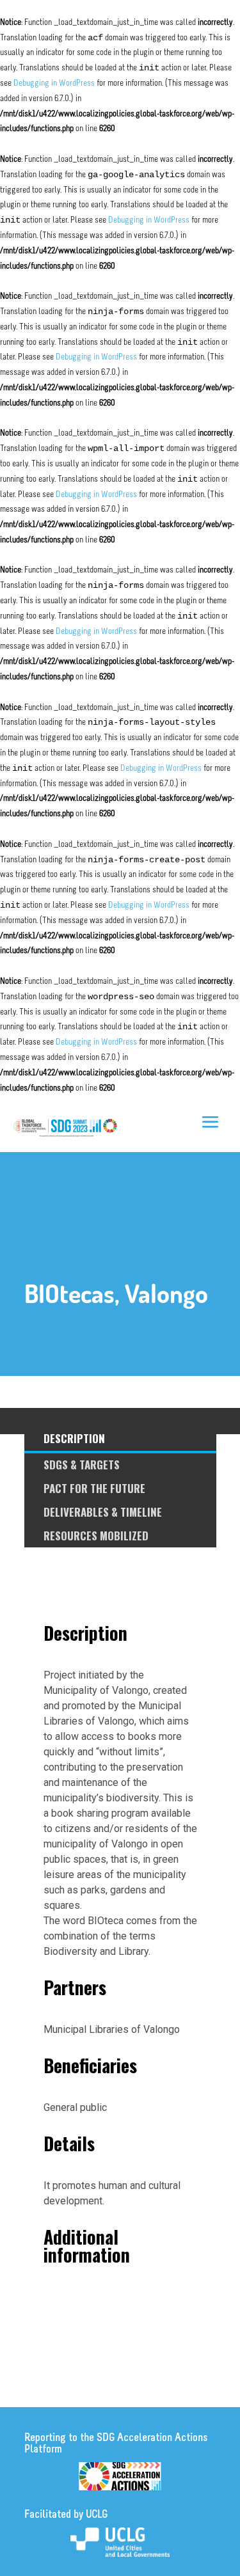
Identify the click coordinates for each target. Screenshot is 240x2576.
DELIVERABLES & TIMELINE (103, 1512)
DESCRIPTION (74, 1438)
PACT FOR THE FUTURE (94, 1488)
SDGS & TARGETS (82, 1465)
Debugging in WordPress (54, 83)
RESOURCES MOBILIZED (96, 1536)
